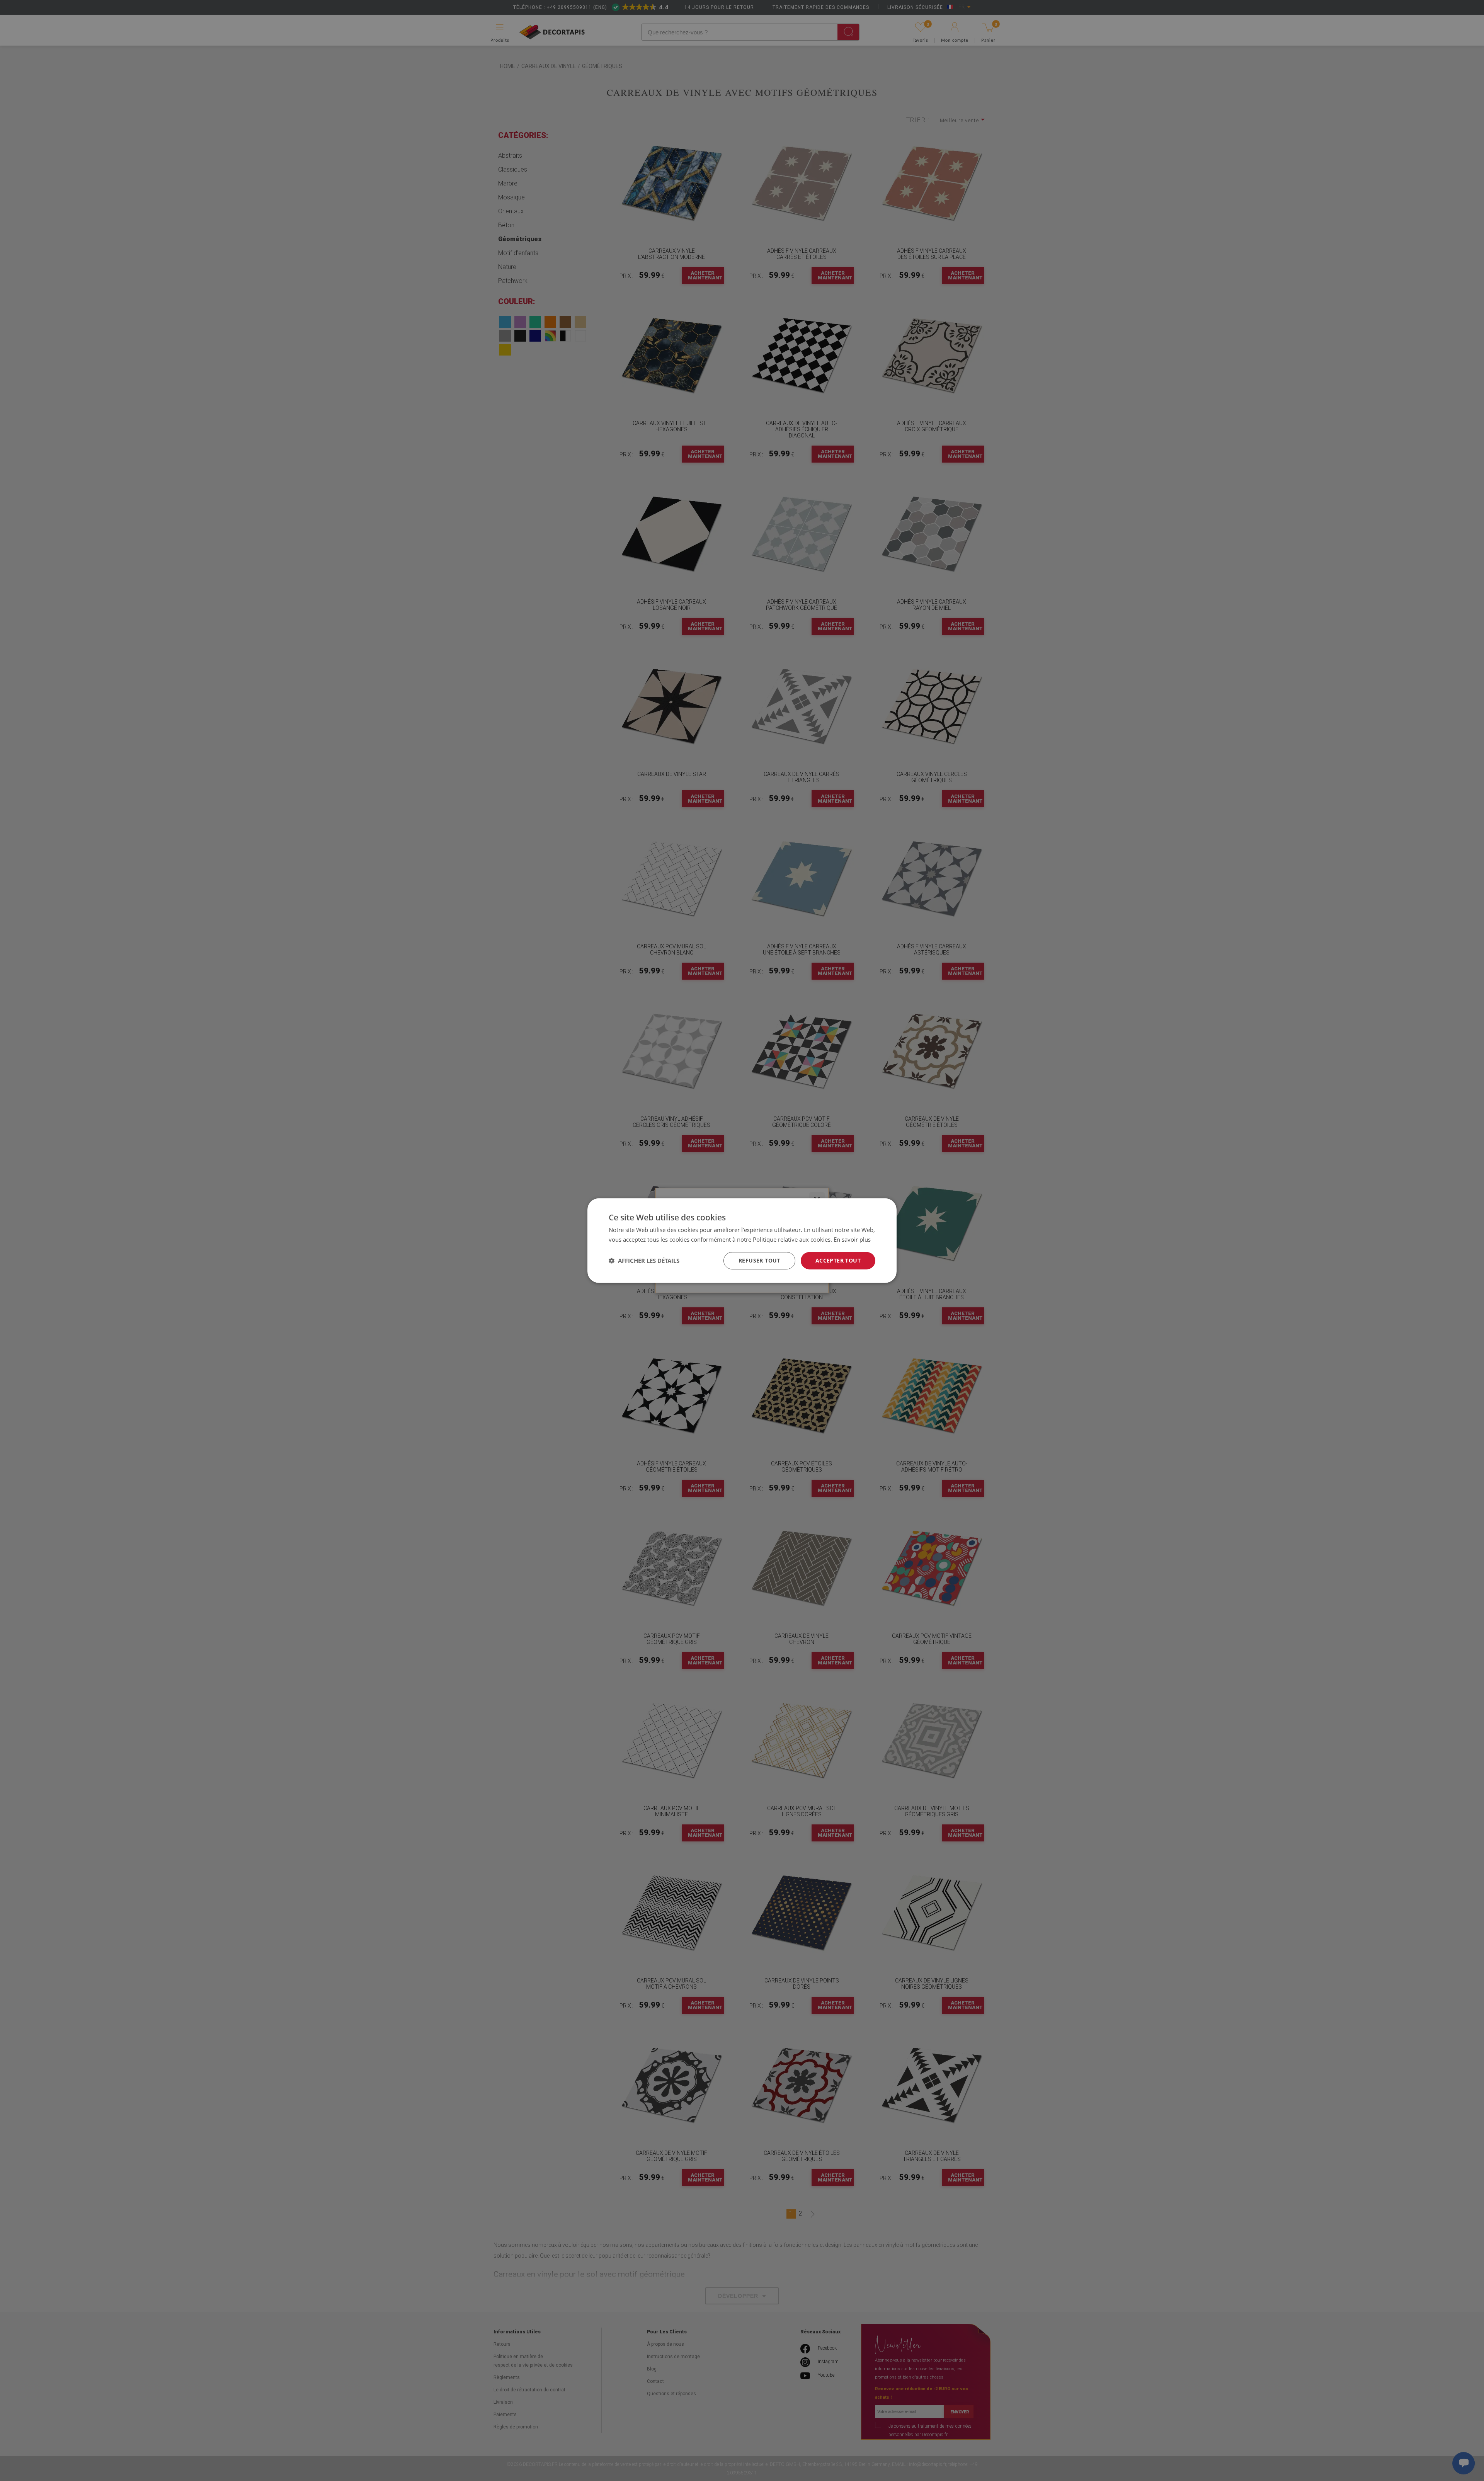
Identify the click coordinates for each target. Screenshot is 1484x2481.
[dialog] (742, 1241)
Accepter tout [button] (838, 1260)
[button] (644, 1261)
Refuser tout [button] (759, 1260)
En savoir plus (852, 1239)
